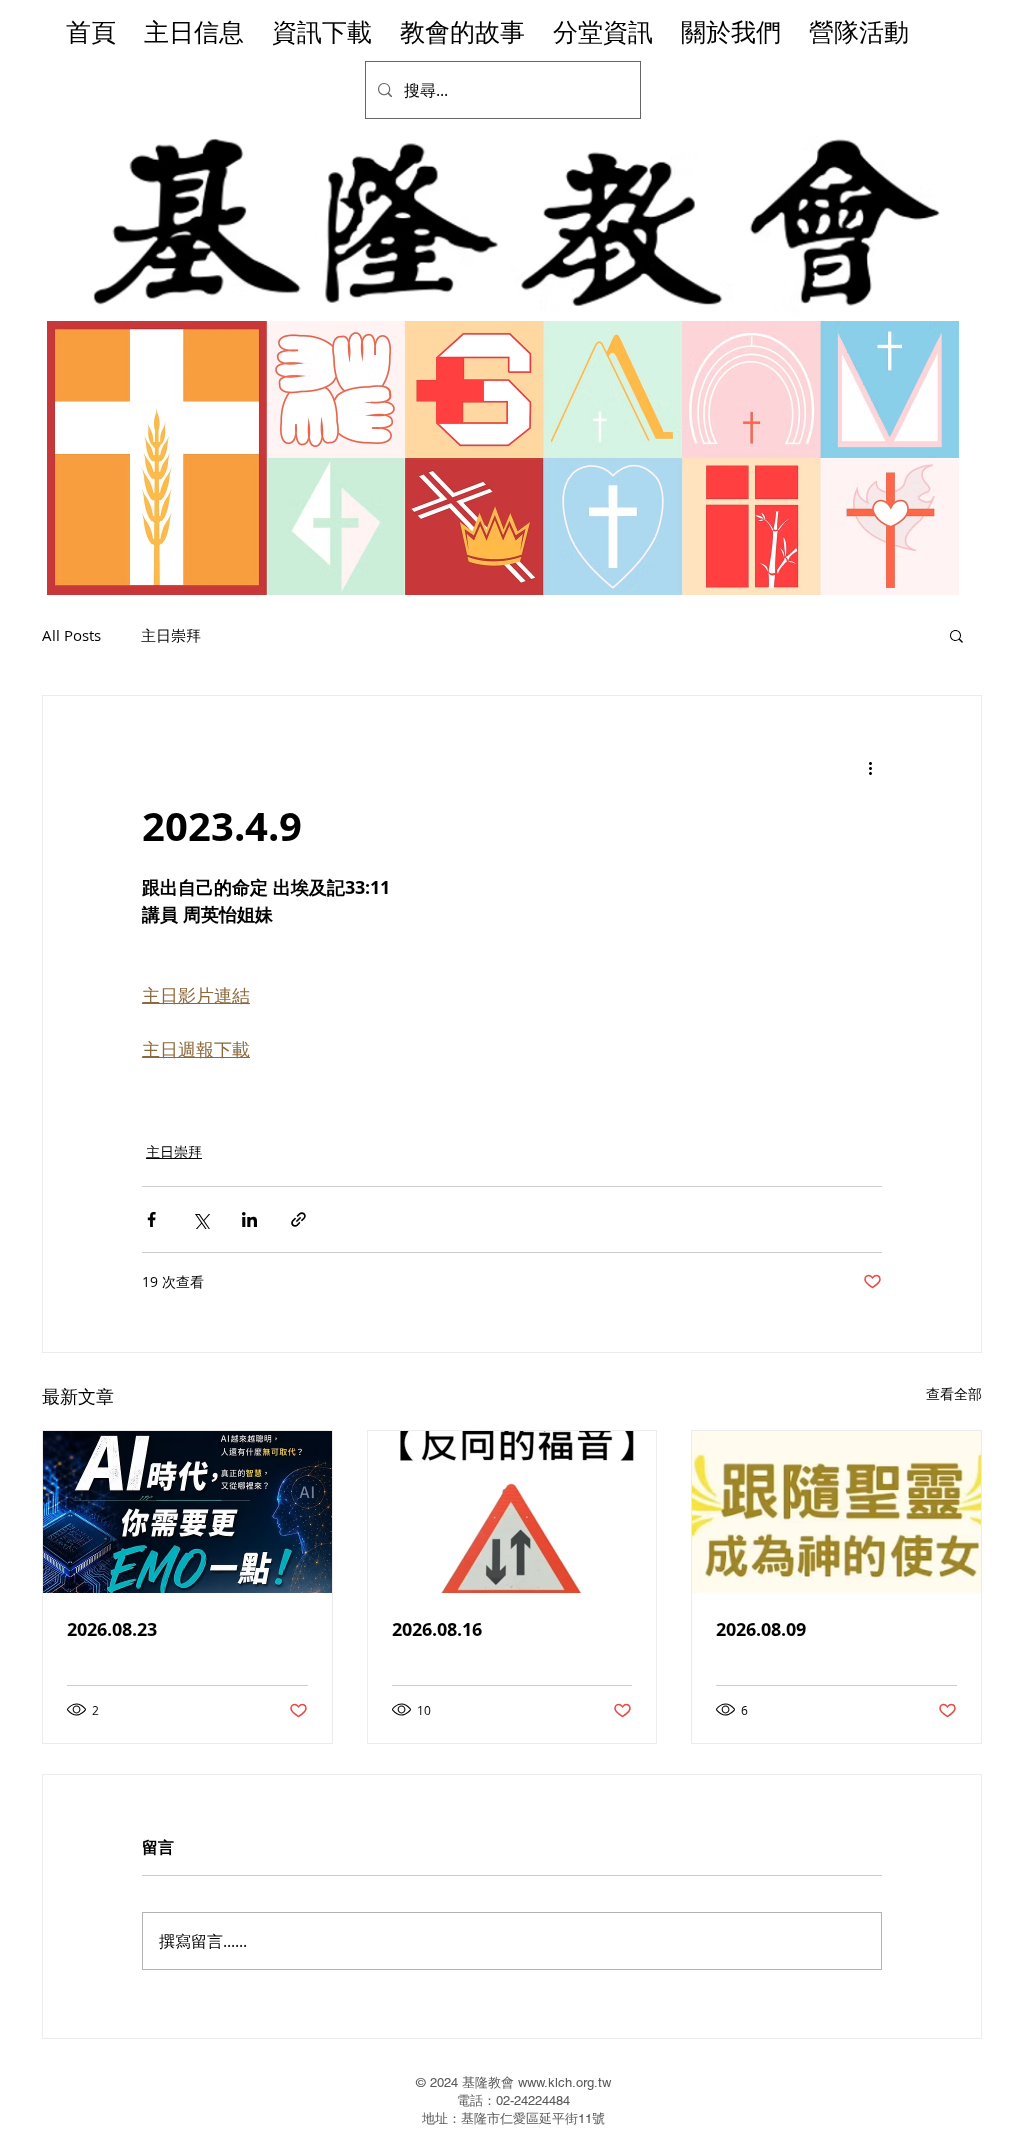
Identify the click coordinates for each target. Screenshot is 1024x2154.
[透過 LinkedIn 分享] (249, 1219)
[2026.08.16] (512, 1512)
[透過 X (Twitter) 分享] (200, 1219)
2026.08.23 (112, 1629)
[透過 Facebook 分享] (151, 1219)
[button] (956, 635)
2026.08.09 (761, 1629)
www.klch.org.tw (564, 2082)
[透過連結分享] (298, 1219)
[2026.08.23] (187, 1512)
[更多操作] (870, 768)
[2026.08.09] (836, 1512)
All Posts (71, 635)
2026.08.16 (437, 1629)
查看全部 (954, 1393)
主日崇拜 (171, 635)
